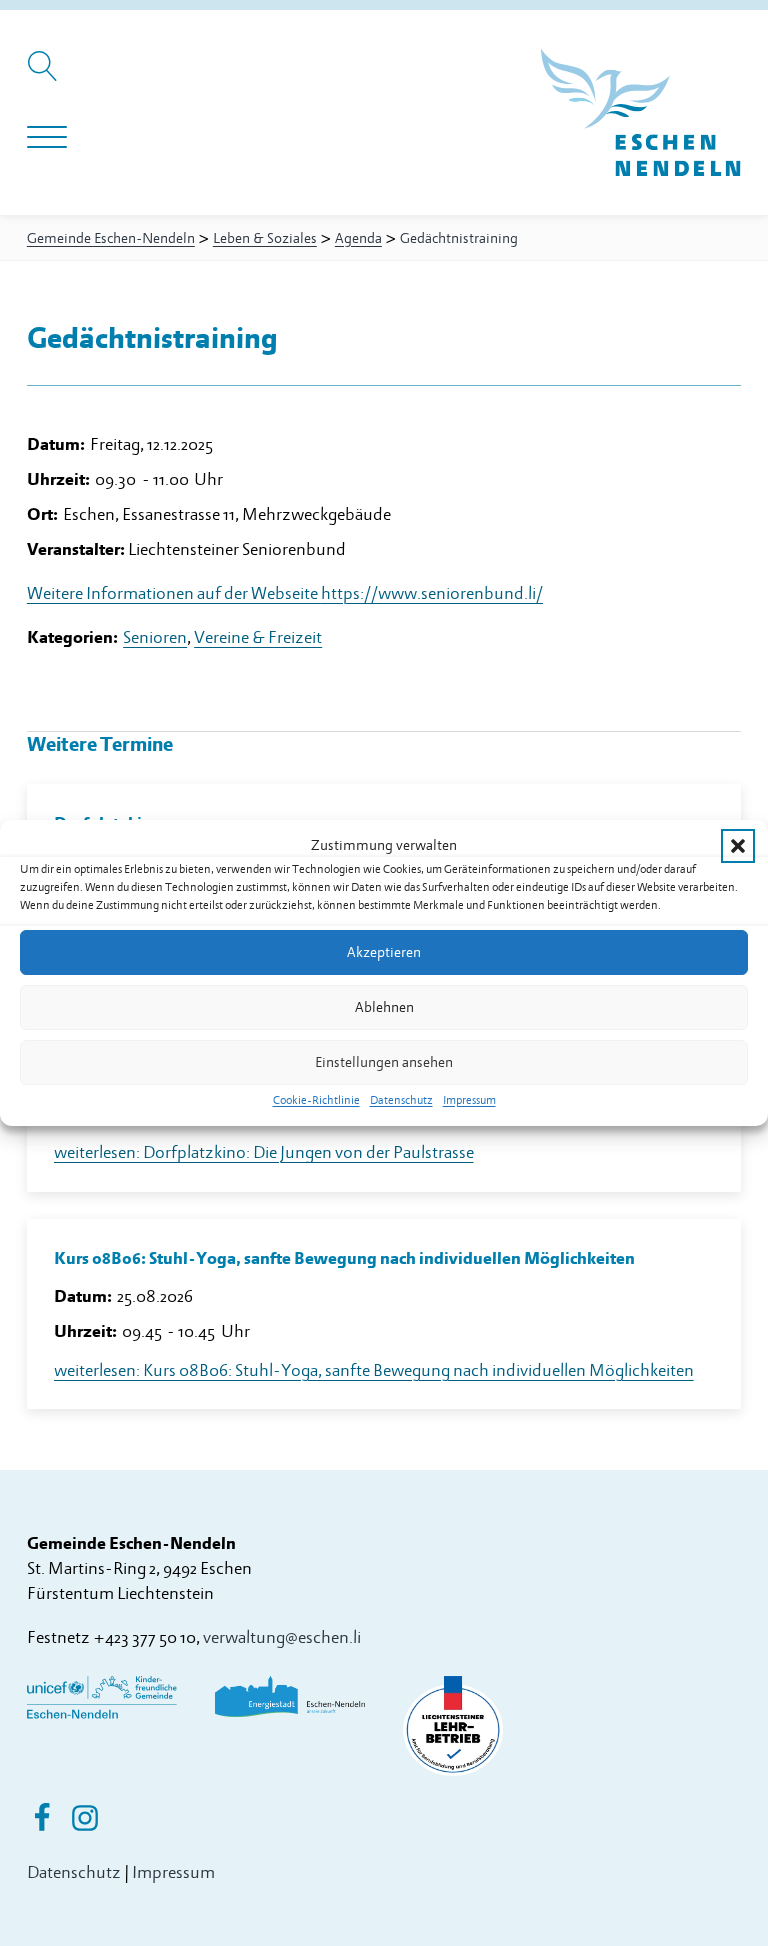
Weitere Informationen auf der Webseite (285, 593)
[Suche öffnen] (45, 76)
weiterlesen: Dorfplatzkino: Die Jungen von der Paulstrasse (264, 1152)
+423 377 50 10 (144, 1637)
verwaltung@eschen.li (282, 1637)
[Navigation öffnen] (47, 138)
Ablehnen (384, 1007)
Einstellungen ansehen (384, 1062)
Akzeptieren (384, 952)
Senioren (155, 637)
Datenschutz (401, 1100)
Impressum (469, 1100)
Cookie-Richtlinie (316, 1100)
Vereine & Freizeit (258, 637)
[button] (738, 846)
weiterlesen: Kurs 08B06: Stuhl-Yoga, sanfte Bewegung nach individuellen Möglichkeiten (374, 1370)
